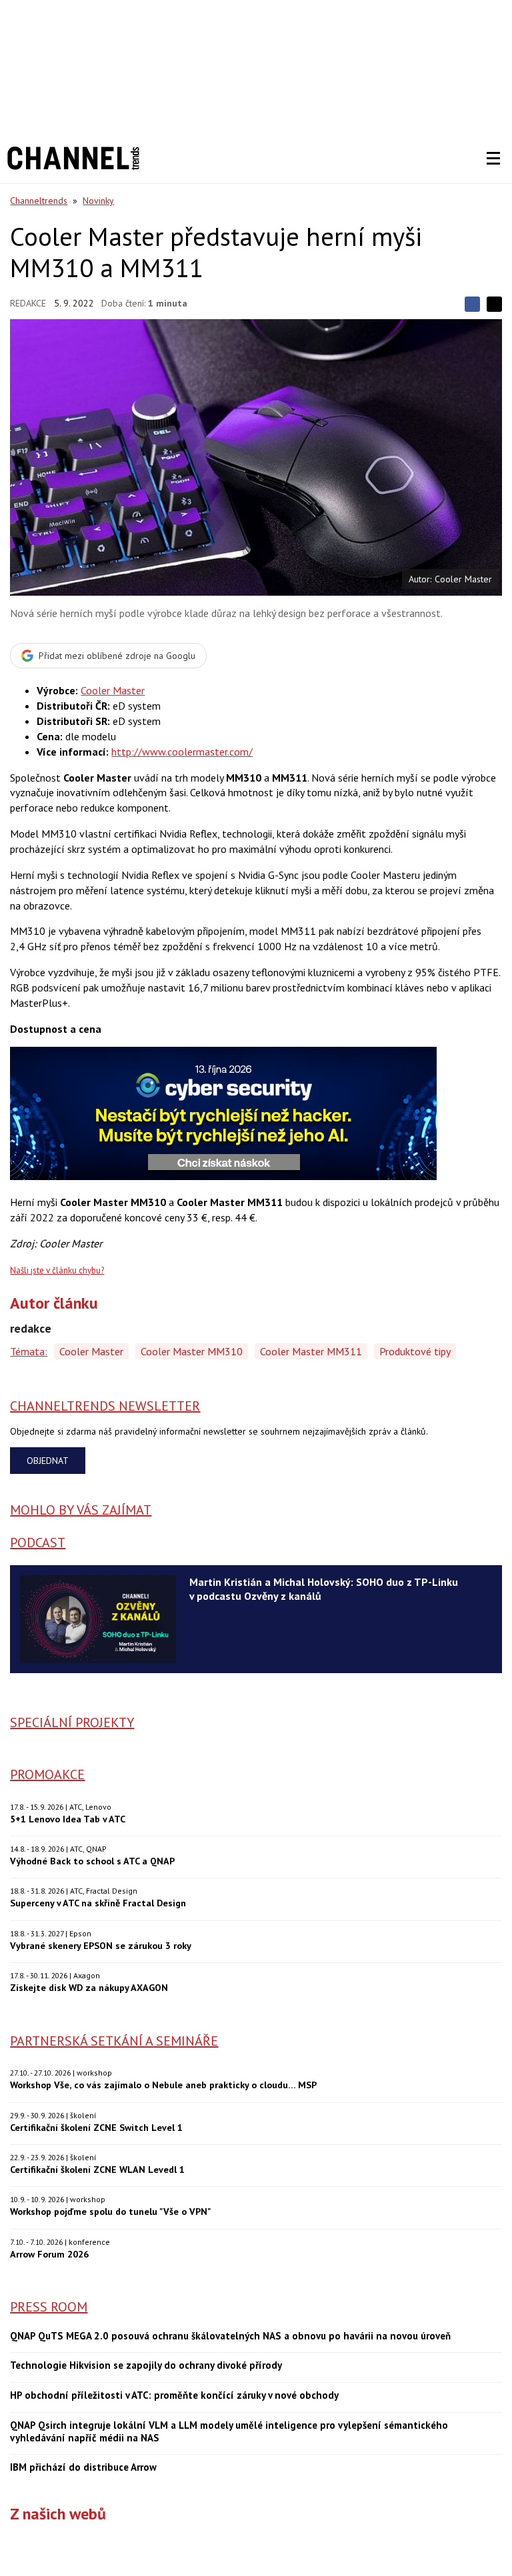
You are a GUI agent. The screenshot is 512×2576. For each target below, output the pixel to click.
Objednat (48, 1461)
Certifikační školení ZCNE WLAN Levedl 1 (97, 2169)
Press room (49, 2307)
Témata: (29, 1351)
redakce (28, 303)
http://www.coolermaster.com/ (182, 752)
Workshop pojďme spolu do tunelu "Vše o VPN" (110, 2211)
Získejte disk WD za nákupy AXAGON (89, 1987)
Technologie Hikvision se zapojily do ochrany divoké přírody (146, 2365)
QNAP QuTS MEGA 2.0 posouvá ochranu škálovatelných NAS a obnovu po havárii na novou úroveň (230, 2336)
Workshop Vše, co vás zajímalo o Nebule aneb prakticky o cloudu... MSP (163, 2085)
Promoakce (47, 1774)
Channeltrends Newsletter (105, 1406)
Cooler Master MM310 (192, 1351)
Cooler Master (113, 690)
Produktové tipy (415, 1351)
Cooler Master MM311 (311, 1351)
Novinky (98, 201)
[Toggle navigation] (493, 159)
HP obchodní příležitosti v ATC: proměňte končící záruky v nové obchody (174, 2395)
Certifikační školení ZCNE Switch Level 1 (96, 2127)
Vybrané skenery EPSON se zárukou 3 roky (101, 1945)
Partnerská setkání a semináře (114, 2041)
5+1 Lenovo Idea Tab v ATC (68, 1819)
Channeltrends (39, 201)
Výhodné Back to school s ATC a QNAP (92, 1861)
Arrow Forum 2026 (49, 2254)
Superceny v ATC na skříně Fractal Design (98, 1903)
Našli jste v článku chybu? (57, 1270)
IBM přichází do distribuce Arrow (83, 2467)
